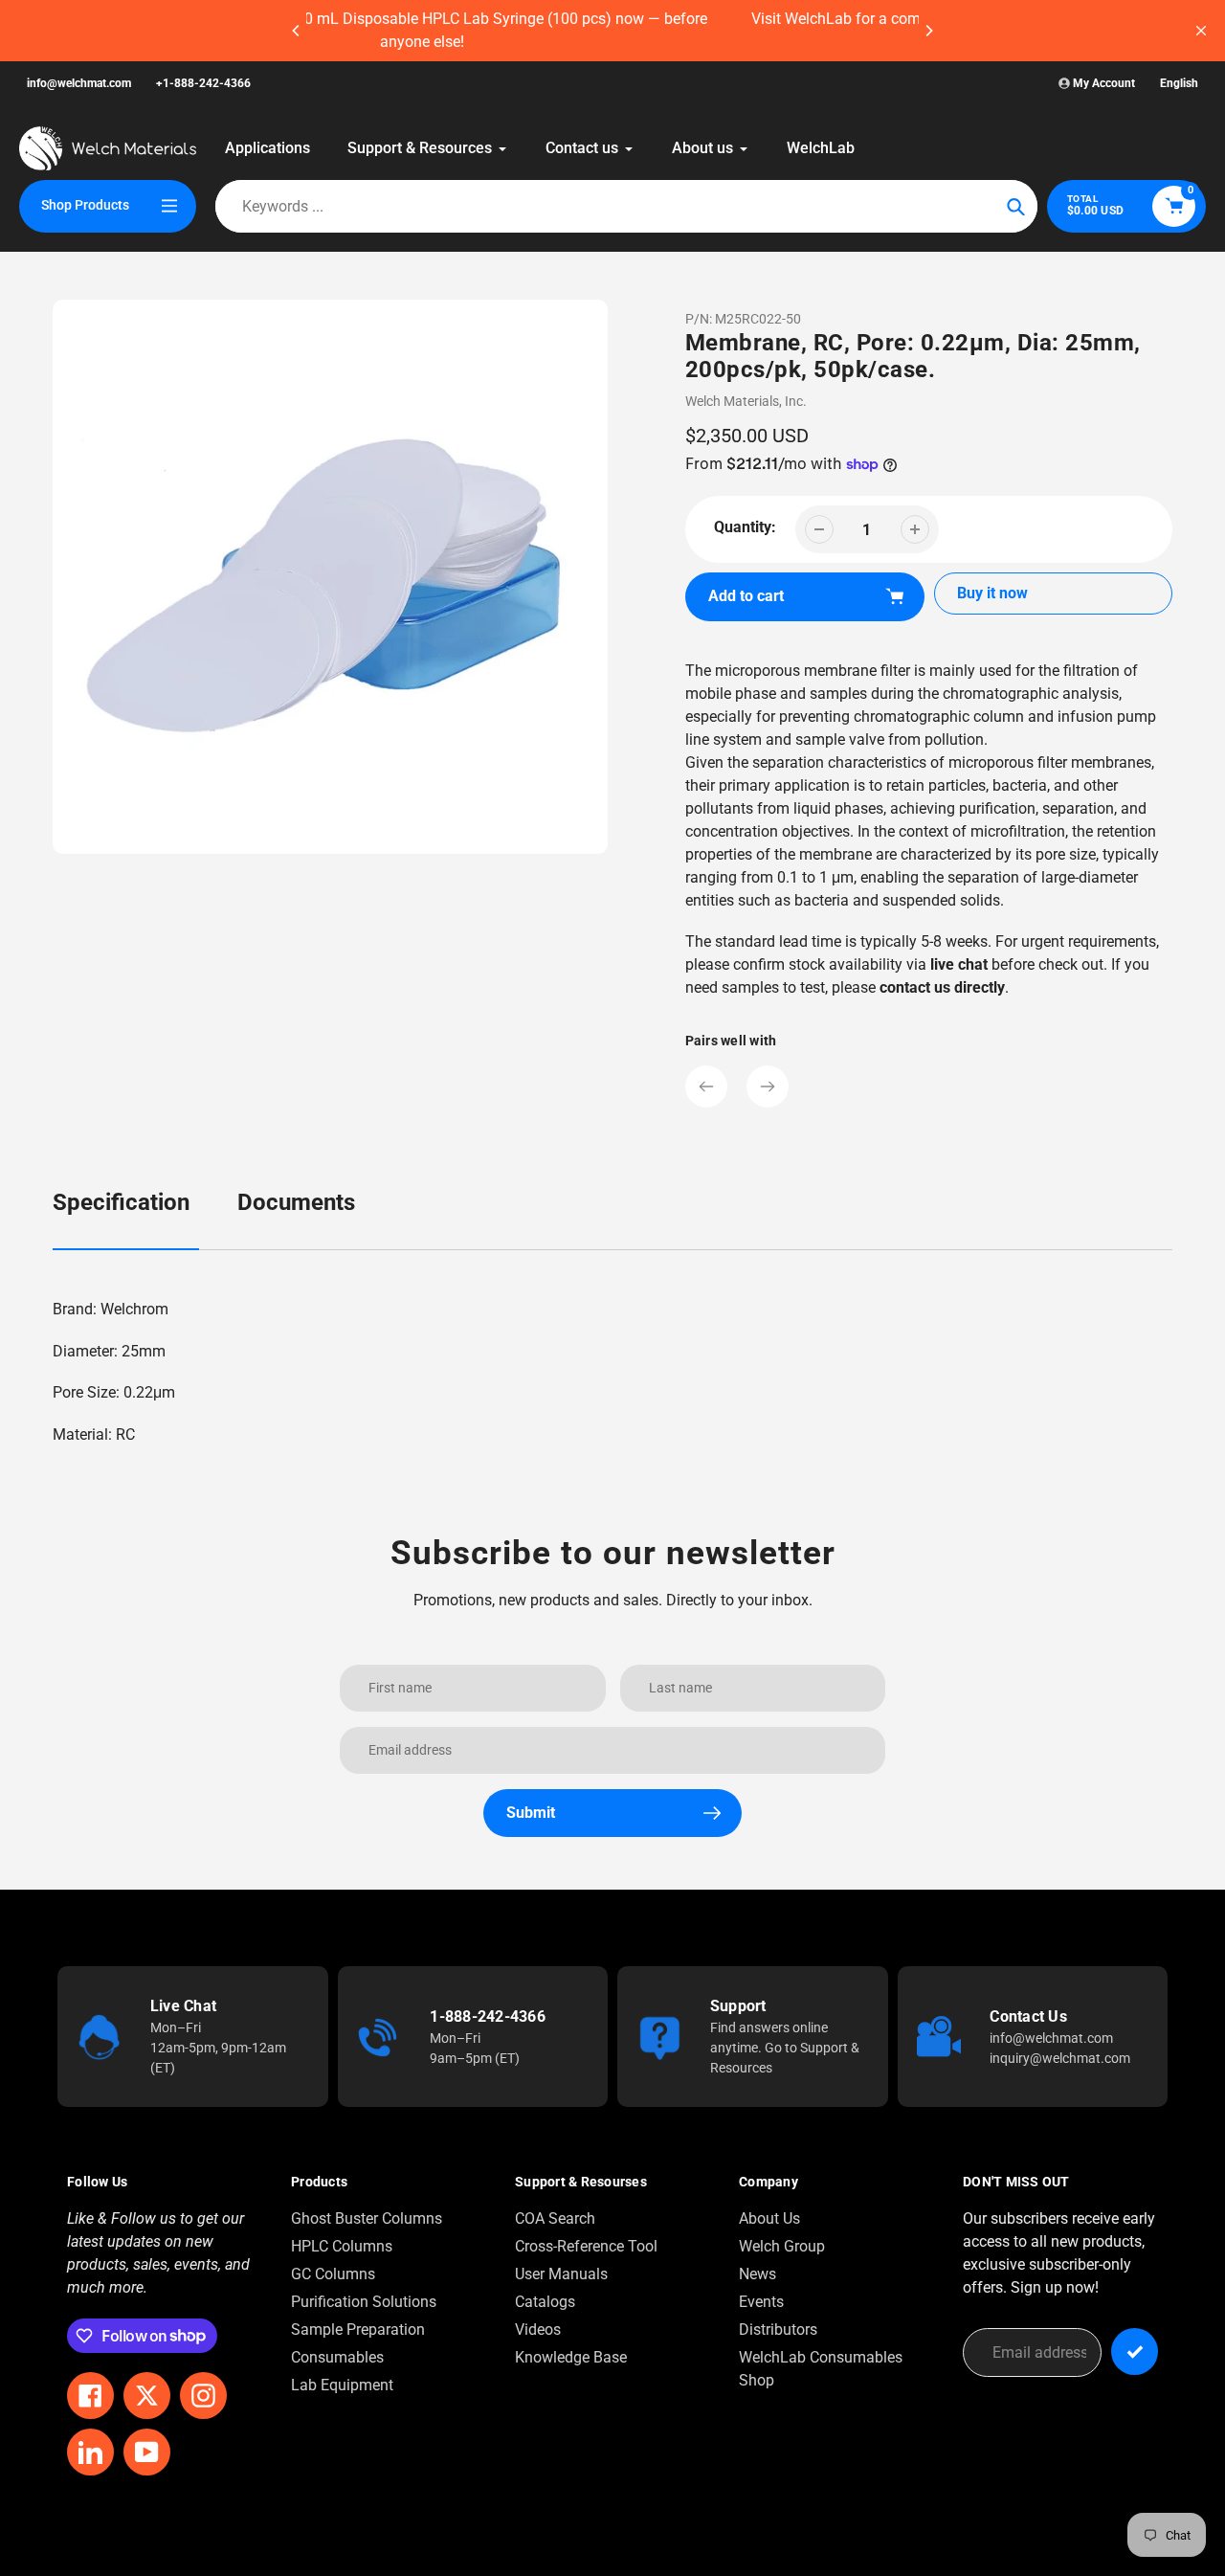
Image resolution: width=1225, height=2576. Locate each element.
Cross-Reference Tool (586, 2246)
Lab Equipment (342, 2385)
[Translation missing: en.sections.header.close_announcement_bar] (1201, 31)
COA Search (555, 2218)
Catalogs (545, 2302)
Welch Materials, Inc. (746, 401)
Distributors (778, 2330)
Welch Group (782, 2246)
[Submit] (1135, 2352)
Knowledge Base (571, 2357)
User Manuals (561, 2274)
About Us (769, 2218)
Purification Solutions (364, 2302)
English (1179, 83)
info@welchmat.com (79, 83)
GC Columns (333, 2274)
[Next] (928, 31)
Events (761, 2302)
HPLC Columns (342, 2246)
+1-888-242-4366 (203, 83)
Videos (538, 2330)
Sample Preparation (358, 2330)
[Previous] (297, 31)
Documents (296, 1202)
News (757, 2274)
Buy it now (992, 593)
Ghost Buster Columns (367, 2218)
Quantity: (745, 527)
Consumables (337, 2357)
